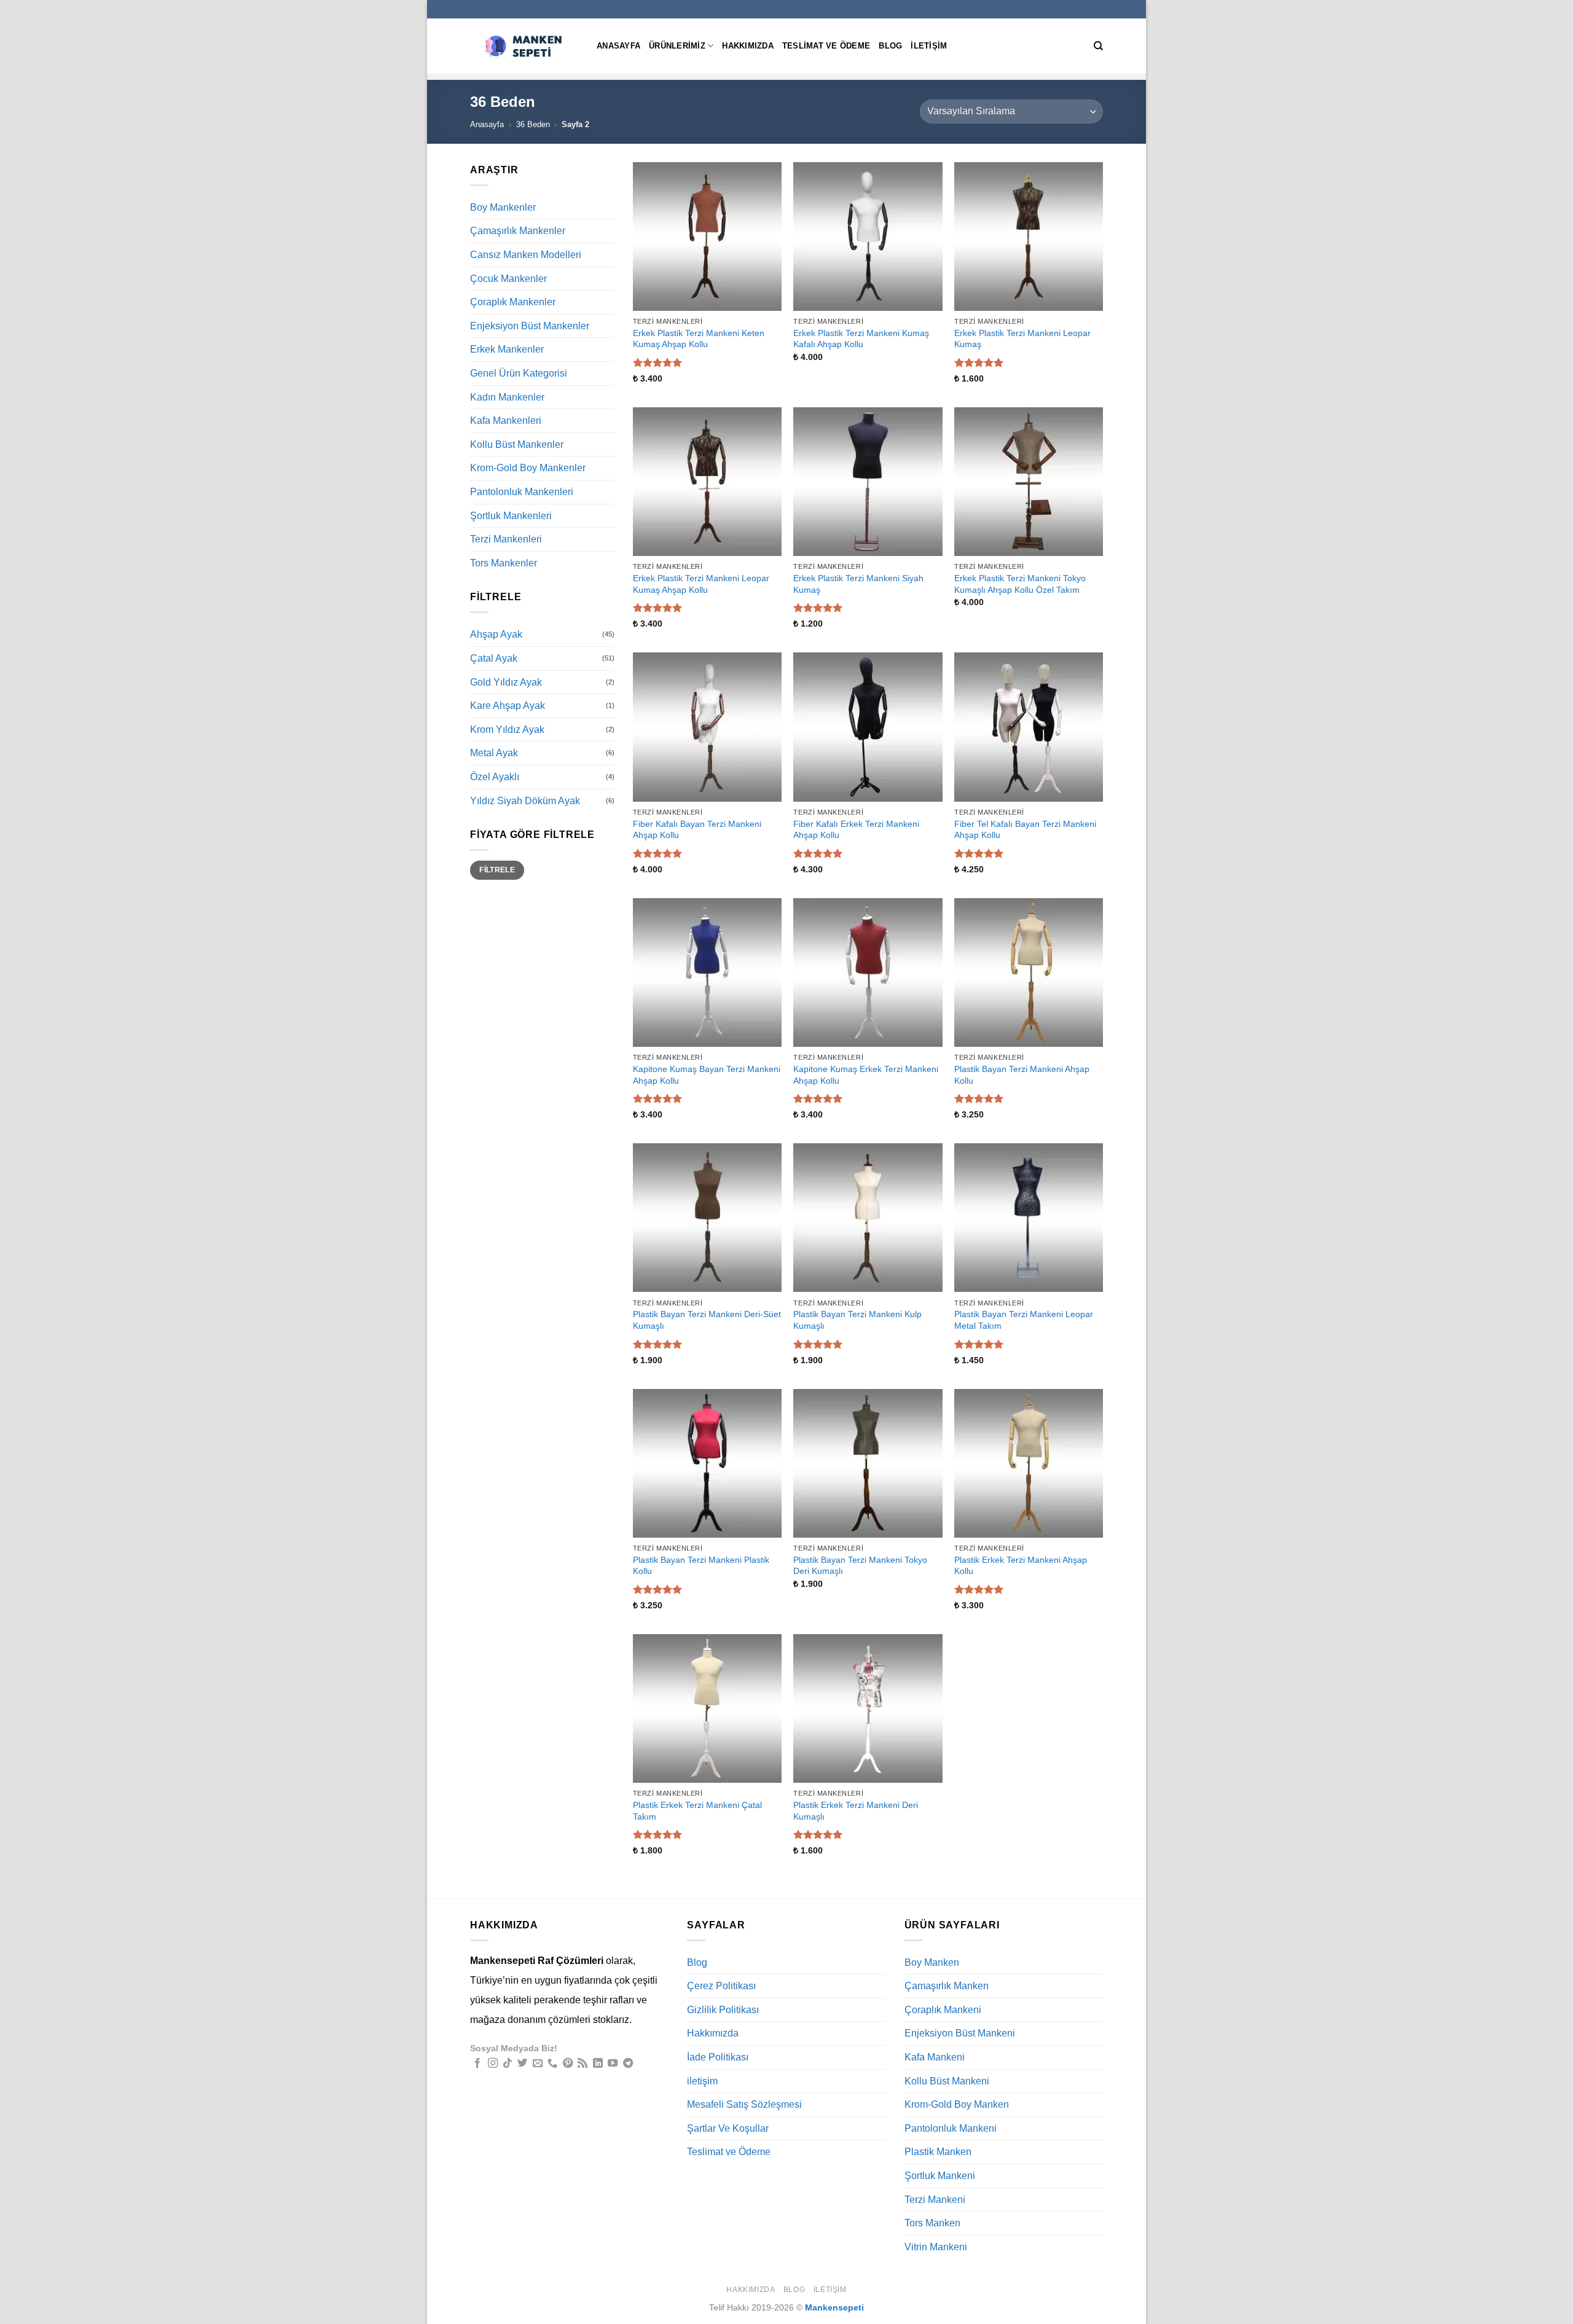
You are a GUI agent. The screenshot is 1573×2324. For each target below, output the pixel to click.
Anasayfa (618, 46)
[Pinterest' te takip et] (568, 2064)
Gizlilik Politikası (723, 2010)
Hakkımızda (748, 46)
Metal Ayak (494, 753)
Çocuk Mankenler (508, 279)
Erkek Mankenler (507, 349)
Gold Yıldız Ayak (506, 682)
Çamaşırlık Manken (947, 1986)
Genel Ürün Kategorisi (519, 373)
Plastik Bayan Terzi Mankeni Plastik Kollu (701, 1566)
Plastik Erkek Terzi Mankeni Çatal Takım (697, 1811)
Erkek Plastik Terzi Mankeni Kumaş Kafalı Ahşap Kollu (861, 339)
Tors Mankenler (504, 563)
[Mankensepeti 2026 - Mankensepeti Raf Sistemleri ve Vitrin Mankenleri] (524, 46)
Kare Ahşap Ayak (508, 706)
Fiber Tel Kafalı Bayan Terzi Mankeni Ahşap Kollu (1025, 830)
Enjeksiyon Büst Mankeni (960, 2033)
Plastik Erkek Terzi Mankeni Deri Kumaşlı (856, 1811)
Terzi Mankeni (935, 2200)
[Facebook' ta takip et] (477, 2064)
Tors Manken (932, 2223)
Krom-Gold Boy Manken (957, 2104)
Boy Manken (932, 1962)
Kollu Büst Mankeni (947, 2081)
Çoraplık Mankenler (513, 302)
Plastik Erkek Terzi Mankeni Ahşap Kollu (1021, 1566)
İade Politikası (718, 2057)
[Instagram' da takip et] (493, 2064)
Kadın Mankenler (507, 397)
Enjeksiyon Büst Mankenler (530, 326)
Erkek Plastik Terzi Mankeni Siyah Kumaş (858, 584)
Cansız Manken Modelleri (526, 255)
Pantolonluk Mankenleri (522, 492)
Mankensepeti (834, 2307)
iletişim (929, 46)
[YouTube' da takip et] (613, 2064)
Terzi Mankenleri (506, 539)
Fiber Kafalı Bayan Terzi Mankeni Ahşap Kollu (697, 830)
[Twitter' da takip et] (522, 2064)
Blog (890, 46)
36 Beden (533, 124)
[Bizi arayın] (552, 2064)
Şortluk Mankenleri (511, 516)
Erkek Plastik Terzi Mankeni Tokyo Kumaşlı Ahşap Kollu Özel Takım (1020, 584)
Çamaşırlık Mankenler (518, 231)
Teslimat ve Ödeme (826, 46)
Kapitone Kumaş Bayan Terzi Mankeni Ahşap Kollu (707, 1075)
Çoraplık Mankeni (943, 2010)
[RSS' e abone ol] (583, 2064)
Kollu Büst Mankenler (517, 444)
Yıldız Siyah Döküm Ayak (525, 801)
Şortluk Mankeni (940, 2176)
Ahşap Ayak (496, 634)
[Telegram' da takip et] (628, 2064)
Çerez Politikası (721, 1986)
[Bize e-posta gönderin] (538, 2064)
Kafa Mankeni (935, 2057)
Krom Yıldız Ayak (507, 730)
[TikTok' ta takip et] (508, 2064)
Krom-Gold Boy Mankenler (528, 468)
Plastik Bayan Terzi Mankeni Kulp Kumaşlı (857, 1320)
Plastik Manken (938, 2152)
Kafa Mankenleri (506, 421)
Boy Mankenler (503, 207)
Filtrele (497, 870)
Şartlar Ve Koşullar (728, 2128)
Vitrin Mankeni (936, 2247)
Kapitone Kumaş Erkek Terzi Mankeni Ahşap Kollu (866, 1075)
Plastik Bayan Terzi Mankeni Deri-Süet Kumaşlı (707, 1320)
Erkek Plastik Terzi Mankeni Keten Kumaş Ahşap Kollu (699, 339)
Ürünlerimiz (677, 46)
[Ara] (1098, 46)
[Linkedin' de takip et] (598, 2064)
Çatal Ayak (494, 658)
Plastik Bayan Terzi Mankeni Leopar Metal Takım (1024, 1320)
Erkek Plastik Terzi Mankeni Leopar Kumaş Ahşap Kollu (701, 584)
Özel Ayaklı (495, 777)
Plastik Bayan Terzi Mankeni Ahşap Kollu (1022, 1075)
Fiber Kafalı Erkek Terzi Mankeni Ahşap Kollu (856, 830)
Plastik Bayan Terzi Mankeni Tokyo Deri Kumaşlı (860, 1566)
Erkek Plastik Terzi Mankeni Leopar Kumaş (1022, 339)
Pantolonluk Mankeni (951, 2128)
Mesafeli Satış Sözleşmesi (744, 2104)
